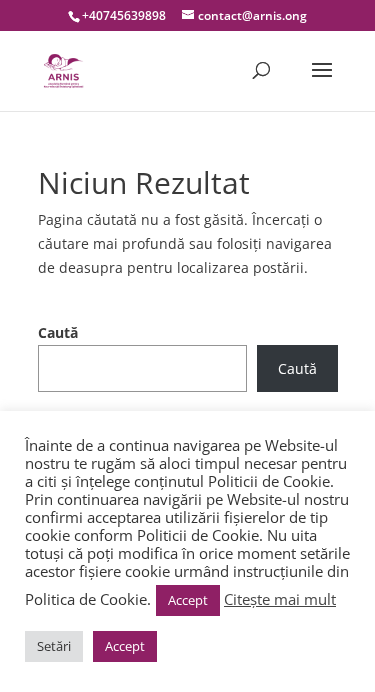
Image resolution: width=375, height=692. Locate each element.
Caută (58, 332)
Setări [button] (54, 646)
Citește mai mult (280, 599)
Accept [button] (188, 600)
